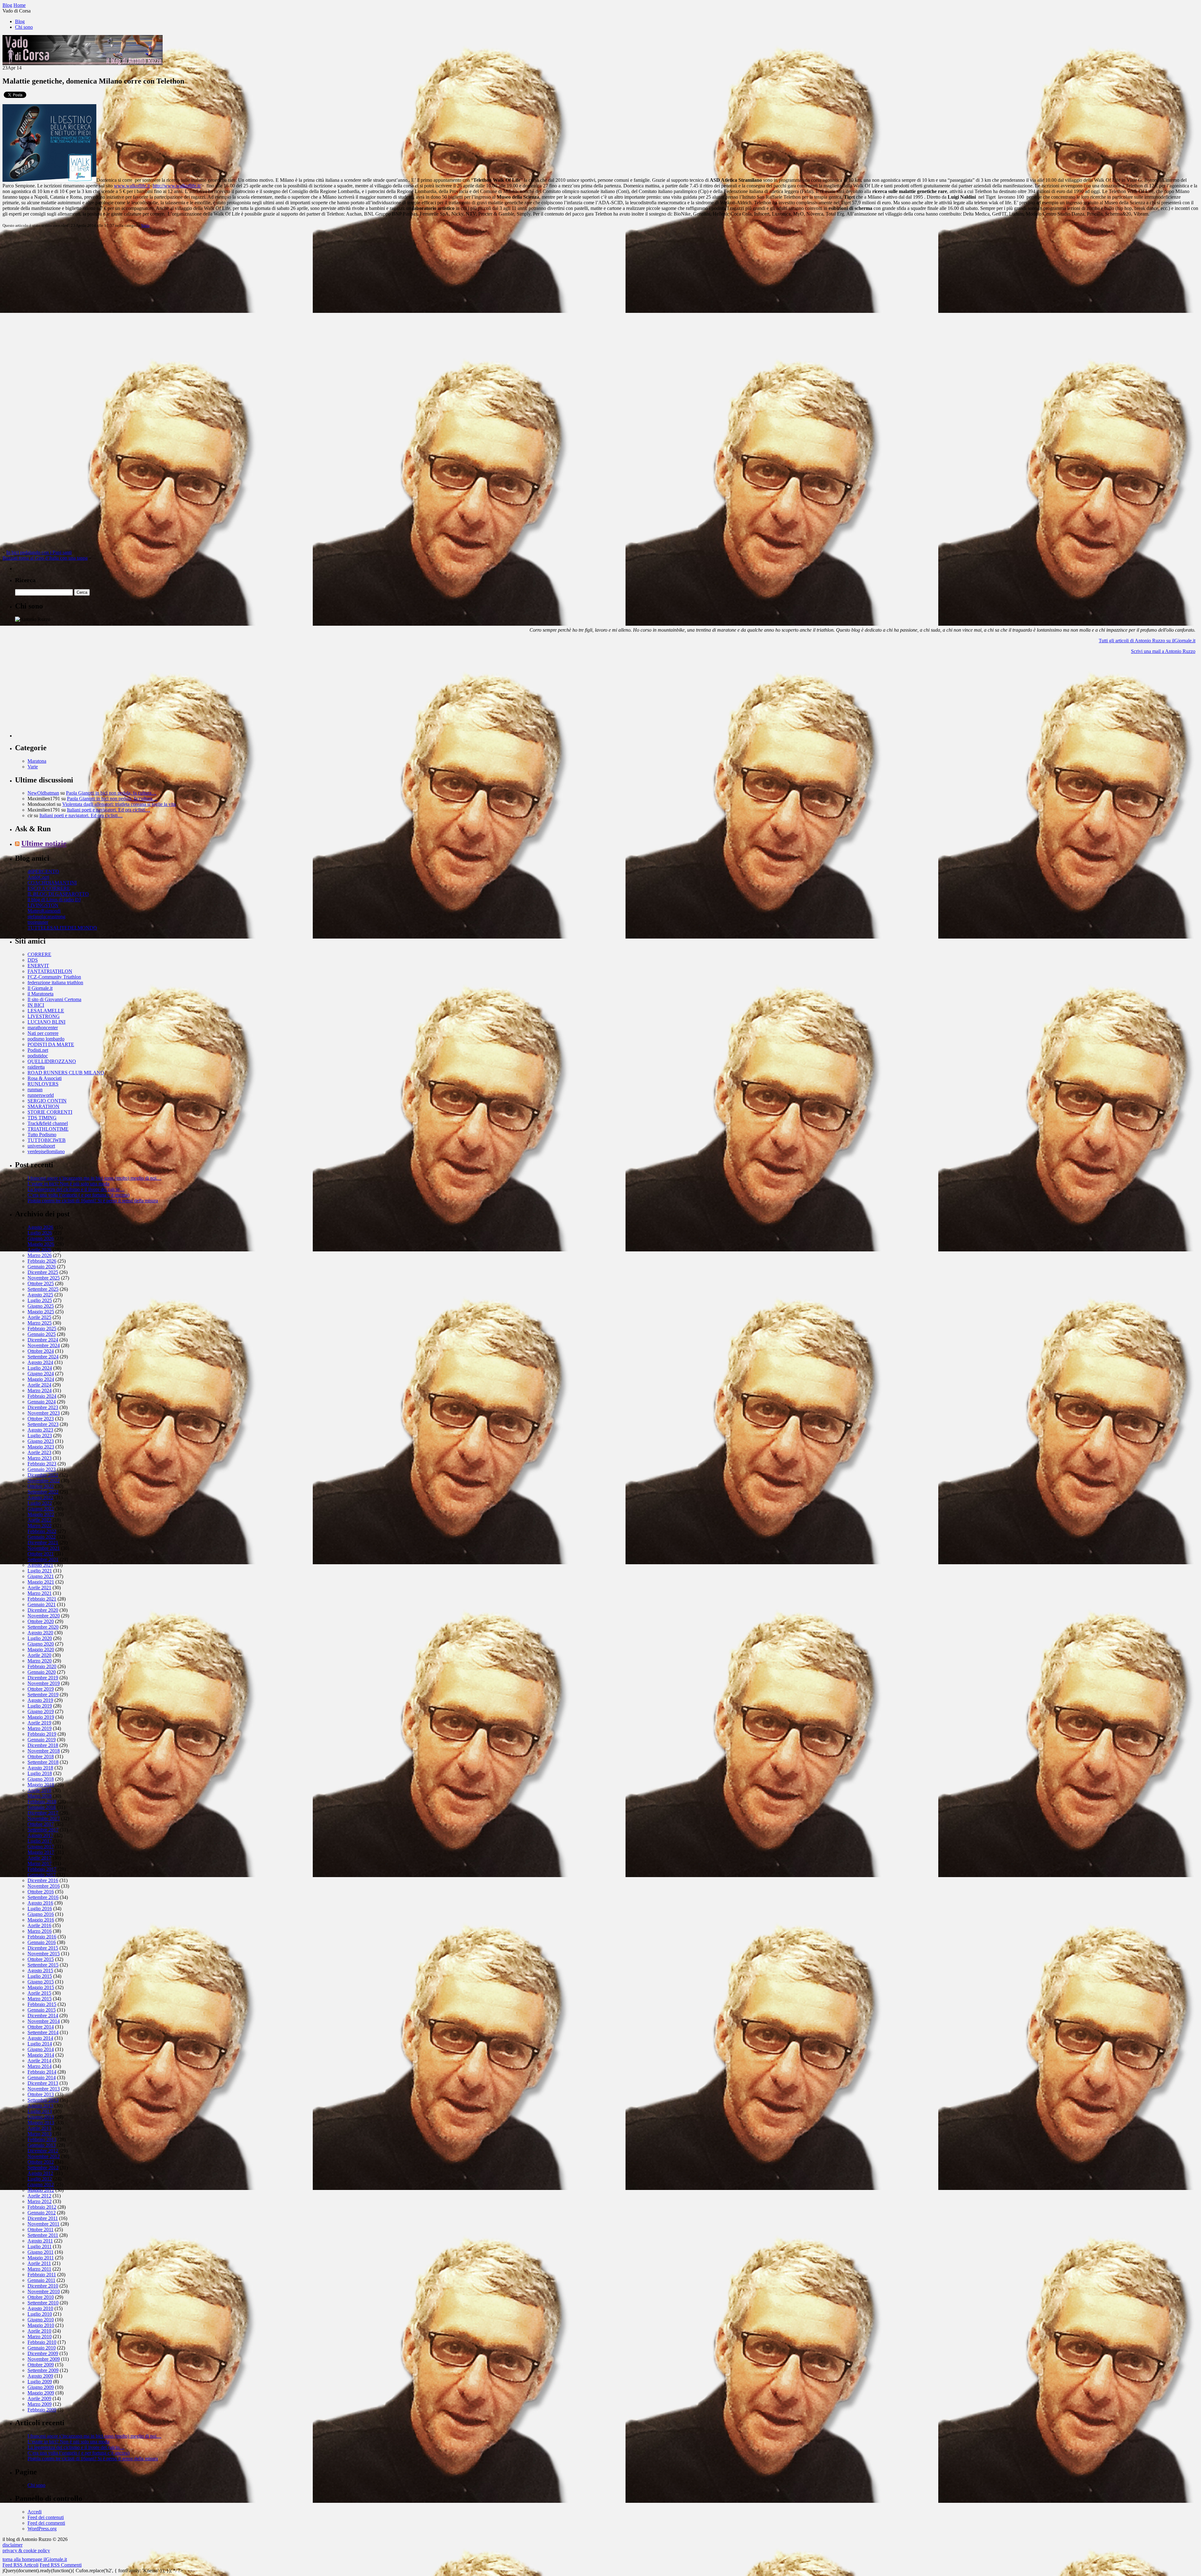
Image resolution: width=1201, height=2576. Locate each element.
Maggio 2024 (41, 1379)
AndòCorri (38, 877)
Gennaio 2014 (42, 2077)
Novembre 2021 (44, 1548)
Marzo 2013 (40, 2134)
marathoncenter (43, 1028)
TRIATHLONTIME (48, 1129)
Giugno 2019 (41, 1711)
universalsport (41, 1146)
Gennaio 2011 (41, 2280)
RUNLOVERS (43, 1084)
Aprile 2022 (39, 1520)
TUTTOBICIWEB (47, 1140)
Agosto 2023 (40, 1430)
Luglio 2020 (40, 1638)
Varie (145, 225)
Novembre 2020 (44, 1616)
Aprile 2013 (39, 2128)
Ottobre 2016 (41, 1892)
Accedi (35, 2512)
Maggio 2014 (41, 2055)
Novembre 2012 (44, 2156)
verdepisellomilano (46, 1151)
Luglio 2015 (40, 1976)
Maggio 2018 (41, 1785)
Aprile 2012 (39, 2196)
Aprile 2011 (39, 2263)
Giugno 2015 (41, 1982)
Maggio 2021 (41, 1582)
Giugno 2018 (41, 1779)
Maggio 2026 (41, 1244)
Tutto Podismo (42, 1135)
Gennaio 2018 (42, 1807)
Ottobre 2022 (41, 1486)
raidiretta (36, 1067)
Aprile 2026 (39, 1250)
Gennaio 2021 (42, 1604)
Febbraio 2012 (42, 2207)
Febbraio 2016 (42, 1937)
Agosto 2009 (40, 2376)
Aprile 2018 (39, 1790)
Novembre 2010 (44, 2291)
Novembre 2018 (44, 1751)
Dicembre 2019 (43, 1678)
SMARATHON (43, 1106)
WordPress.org (42, 2529)
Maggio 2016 (41, 1920)
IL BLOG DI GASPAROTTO (58, 894)
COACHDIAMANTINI (52, 883)
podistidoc (38, 1056)
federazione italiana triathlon (55, 983)
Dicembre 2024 (43, 1340)
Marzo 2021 (40, 1593)
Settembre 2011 (43, 2235)
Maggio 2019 (41, 1717)
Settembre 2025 (43, 1289)
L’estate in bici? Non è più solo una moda (68, 1184)
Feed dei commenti (46, 2523)
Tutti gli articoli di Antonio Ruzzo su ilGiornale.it (1147, 641)
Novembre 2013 (44, 2089)
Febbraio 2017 (42, 1869)
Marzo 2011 (39, 2269)
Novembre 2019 (44, 1683)
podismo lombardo (46, 1039)
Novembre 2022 (44, 1481)
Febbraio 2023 (42, 1464)
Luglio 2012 (40, 2179)
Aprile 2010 (39, 2331)
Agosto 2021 (40, 1565)
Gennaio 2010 (42, 2348)
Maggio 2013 (41, 2123)
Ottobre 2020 (41, 1621)
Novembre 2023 (44, 1413)
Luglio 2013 (40, 2111)
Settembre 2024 (43, 1357)
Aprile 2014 (39, 2061)
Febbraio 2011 (42, 2275)
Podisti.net (38, 1050)
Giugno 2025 (41, 1306)
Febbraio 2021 (42, 1599)
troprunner (38, 922)
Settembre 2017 (43, 1830)
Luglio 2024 (40, 1368)
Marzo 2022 (40, 1526)
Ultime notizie (44, 843)
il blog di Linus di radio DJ (54, 900)
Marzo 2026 (40, 1255)
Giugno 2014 (41, 2049)
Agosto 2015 (40, 1970)
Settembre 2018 (43, 1762)
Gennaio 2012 (42, 2213)
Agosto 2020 (40, 1633)
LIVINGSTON (43, 905)
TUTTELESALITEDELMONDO (62, 928)
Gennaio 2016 (42, 1942)
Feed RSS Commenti (61, 2565)
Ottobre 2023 (41, 1419)
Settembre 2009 (43, 2370)
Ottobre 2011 (41, 2230)
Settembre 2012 (43, 2168)
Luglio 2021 (40, 1571)
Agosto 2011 (40, 2241)
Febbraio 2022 (42, 1531)
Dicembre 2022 (43, 1475)
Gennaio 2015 (42, 2010)
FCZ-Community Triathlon (54, 977)
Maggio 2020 (41, 1649)
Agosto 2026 (40, 1227)
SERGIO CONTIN (47, 1101)
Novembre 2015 (44, 1954)
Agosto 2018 (40, 1768)
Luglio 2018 (40, 1773)
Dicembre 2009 (43, 2353)
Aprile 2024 (39, 1385)
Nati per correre (43, 1033)
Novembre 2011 (43, 2224)
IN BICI (36, 1005)
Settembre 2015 (43, 1965)
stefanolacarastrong (46, 916)
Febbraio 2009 (42, 2410)
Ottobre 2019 (41, 1689)
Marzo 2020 (40, 1661)
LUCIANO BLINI (46, 1022)
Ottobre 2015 (41, 1959)
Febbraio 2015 (42, 2004)
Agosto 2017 (40, 1835)
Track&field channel (48, 1123)
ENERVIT (38, 966)
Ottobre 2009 (41, 2365)
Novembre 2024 (44, 1345)
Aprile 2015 (39, 1993)
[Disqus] (600, 311)
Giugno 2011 (41, 2252)
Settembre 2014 (43, 2032)
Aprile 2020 (39, 1655)
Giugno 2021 (41, 1576)
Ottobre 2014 (41, 2027)
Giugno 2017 (41, 1847)
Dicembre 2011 (43, 2218)
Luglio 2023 (40, 1436)
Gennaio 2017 (42, 1875)
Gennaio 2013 (42, 2145)
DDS (33, 960)
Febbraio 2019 (42, 1734)
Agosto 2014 (40, 2038)
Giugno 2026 (41, 1238)
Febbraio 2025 (42, 1329)
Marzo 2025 (40, 1323)
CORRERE (39, 954)
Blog (20, 21)
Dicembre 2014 (43, 2016)
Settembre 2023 (43, 1424)
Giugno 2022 (41, 1509)
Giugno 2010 (41, 2320)
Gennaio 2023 (42, 1469)
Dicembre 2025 (43, 1272)
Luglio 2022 (40, 1503)
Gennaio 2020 (42, 1672)
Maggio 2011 (41, 2258)
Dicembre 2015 (43, 1948)
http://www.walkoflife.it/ (177, 186)
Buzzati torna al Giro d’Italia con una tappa (45, 558)
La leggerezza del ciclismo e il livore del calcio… (76, 1189)
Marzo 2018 (40, 1796)
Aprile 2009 (39, 2398)
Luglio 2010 (40, 2314)
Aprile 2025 (39, 1317)
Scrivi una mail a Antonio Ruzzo (1163, 651)
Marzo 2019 (40, 1728)
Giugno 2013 (41, 2117)
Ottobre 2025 (41, 1283)
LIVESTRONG (44, 1016)
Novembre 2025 (44, 1278)
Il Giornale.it (40, 988)
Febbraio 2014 (42, 2072)
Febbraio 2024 (42, 1396)
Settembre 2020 (43, 1627)
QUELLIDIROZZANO (52, 1061)
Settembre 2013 (43, 2100)
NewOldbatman (43, 793)
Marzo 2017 (40, 1863)
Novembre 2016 (44, 1886)
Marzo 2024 (40, 1390)
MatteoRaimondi (44, 911)
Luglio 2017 (40, 1841)
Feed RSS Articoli (20, 2565)
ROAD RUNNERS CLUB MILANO (66, 1073)
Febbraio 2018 (42, 1802)
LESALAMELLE (46, 1011)
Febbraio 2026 (42, 1261)
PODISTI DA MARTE (51, 1044)
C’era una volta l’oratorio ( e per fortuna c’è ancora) (79, 1195)
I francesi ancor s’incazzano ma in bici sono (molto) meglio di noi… (94, 1178)
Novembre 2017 (44, 1818)
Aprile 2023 (39, 1452)
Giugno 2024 (41, 1374)
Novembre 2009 (44, 2359)
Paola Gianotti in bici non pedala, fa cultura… (111, 793)
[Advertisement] (62, 698)
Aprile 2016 (39, 1925)
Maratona (37, 761)
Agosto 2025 (40, 1295)
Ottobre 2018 (41, 1756)
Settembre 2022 (43, 1492)
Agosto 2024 (40, 1362)
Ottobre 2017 (41, 1824)
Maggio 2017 (41, 1852)
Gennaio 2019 (42, 1740)
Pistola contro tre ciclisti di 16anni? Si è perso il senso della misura (93, 1201)
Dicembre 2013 (43, 2083)
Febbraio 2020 (42, 1666)
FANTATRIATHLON (50, 971)
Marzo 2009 (40, 2404)
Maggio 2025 (41, 1312)
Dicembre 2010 (43, 2286)
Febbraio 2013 (42, 2139)
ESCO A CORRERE (49, 888)
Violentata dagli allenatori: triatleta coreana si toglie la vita (119, 804)
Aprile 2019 (39, 1723)
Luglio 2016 (40, 1909)
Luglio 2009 (40, 2382)
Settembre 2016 (43, 1897)
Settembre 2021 (43, 1559)
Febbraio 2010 (42, 2342)
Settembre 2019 (43, 1695)
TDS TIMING (42, 1118)
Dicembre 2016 (43, 1880)
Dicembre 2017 (43, 1813)
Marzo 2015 (40, 1999)
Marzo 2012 (40, 2201)
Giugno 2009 (41, 2387)
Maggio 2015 (41, 1987)
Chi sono (24, 27)
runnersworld (41, 1095)
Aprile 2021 (39, 1588)
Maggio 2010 (41, 2325)
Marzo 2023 (40, 1458)
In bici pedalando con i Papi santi (39, 552)
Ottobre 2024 (41, 1351)
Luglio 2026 (40, 1233)
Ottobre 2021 (41, 1554)
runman (35, 1089)
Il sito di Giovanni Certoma (54, 999)
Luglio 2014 (40, 2044)
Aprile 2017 (39, 1858)
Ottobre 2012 (41, 2162)
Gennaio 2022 (42, 1537)
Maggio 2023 (41, 1447)
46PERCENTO (43, 871)
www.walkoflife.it (132, 186)
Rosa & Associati (45, 1078)
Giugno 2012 (41, 2184)
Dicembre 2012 (43, 2151)
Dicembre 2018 (43, 1745)
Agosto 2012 (40, 2173)
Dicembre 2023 (43, 1407)
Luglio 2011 (40, 2246)
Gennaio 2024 (42, 1402)
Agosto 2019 (40, 1700)
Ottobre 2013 (41, 2094)
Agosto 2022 (40, 1497)
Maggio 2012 (41, 2190)
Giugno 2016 (41, 1914)
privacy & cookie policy (26, 2551)
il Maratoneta (41, 994)
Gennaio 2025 (42, 1334)
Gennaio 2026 (42, 1267)
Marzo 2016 (40, 1931)
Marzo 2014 (40, 2066)
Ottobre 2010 (41, 2297)
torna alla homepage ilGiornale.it (35, 2559)
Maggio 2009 (41, 2393)
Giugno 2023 (41, 1441)
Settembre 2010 (43, 2303)
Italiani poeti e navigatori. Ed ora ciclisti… (109, 810)
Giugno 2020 (41, 1644)
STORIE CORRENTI (50, 1112)
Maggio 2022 (41, 1514)
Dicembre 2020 (43, 1610)
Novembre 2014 (44, 2021)
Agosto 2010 (40, 2308)
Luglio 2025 (40, 1300)
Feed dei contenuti (46, 2517)
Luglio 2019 (40, 1706)
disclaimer (13, 2545)
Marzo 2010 (40, 2337)
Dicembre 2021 (43, 1543)
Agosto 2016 (40, 1903)
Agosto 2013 (40, 2106)
